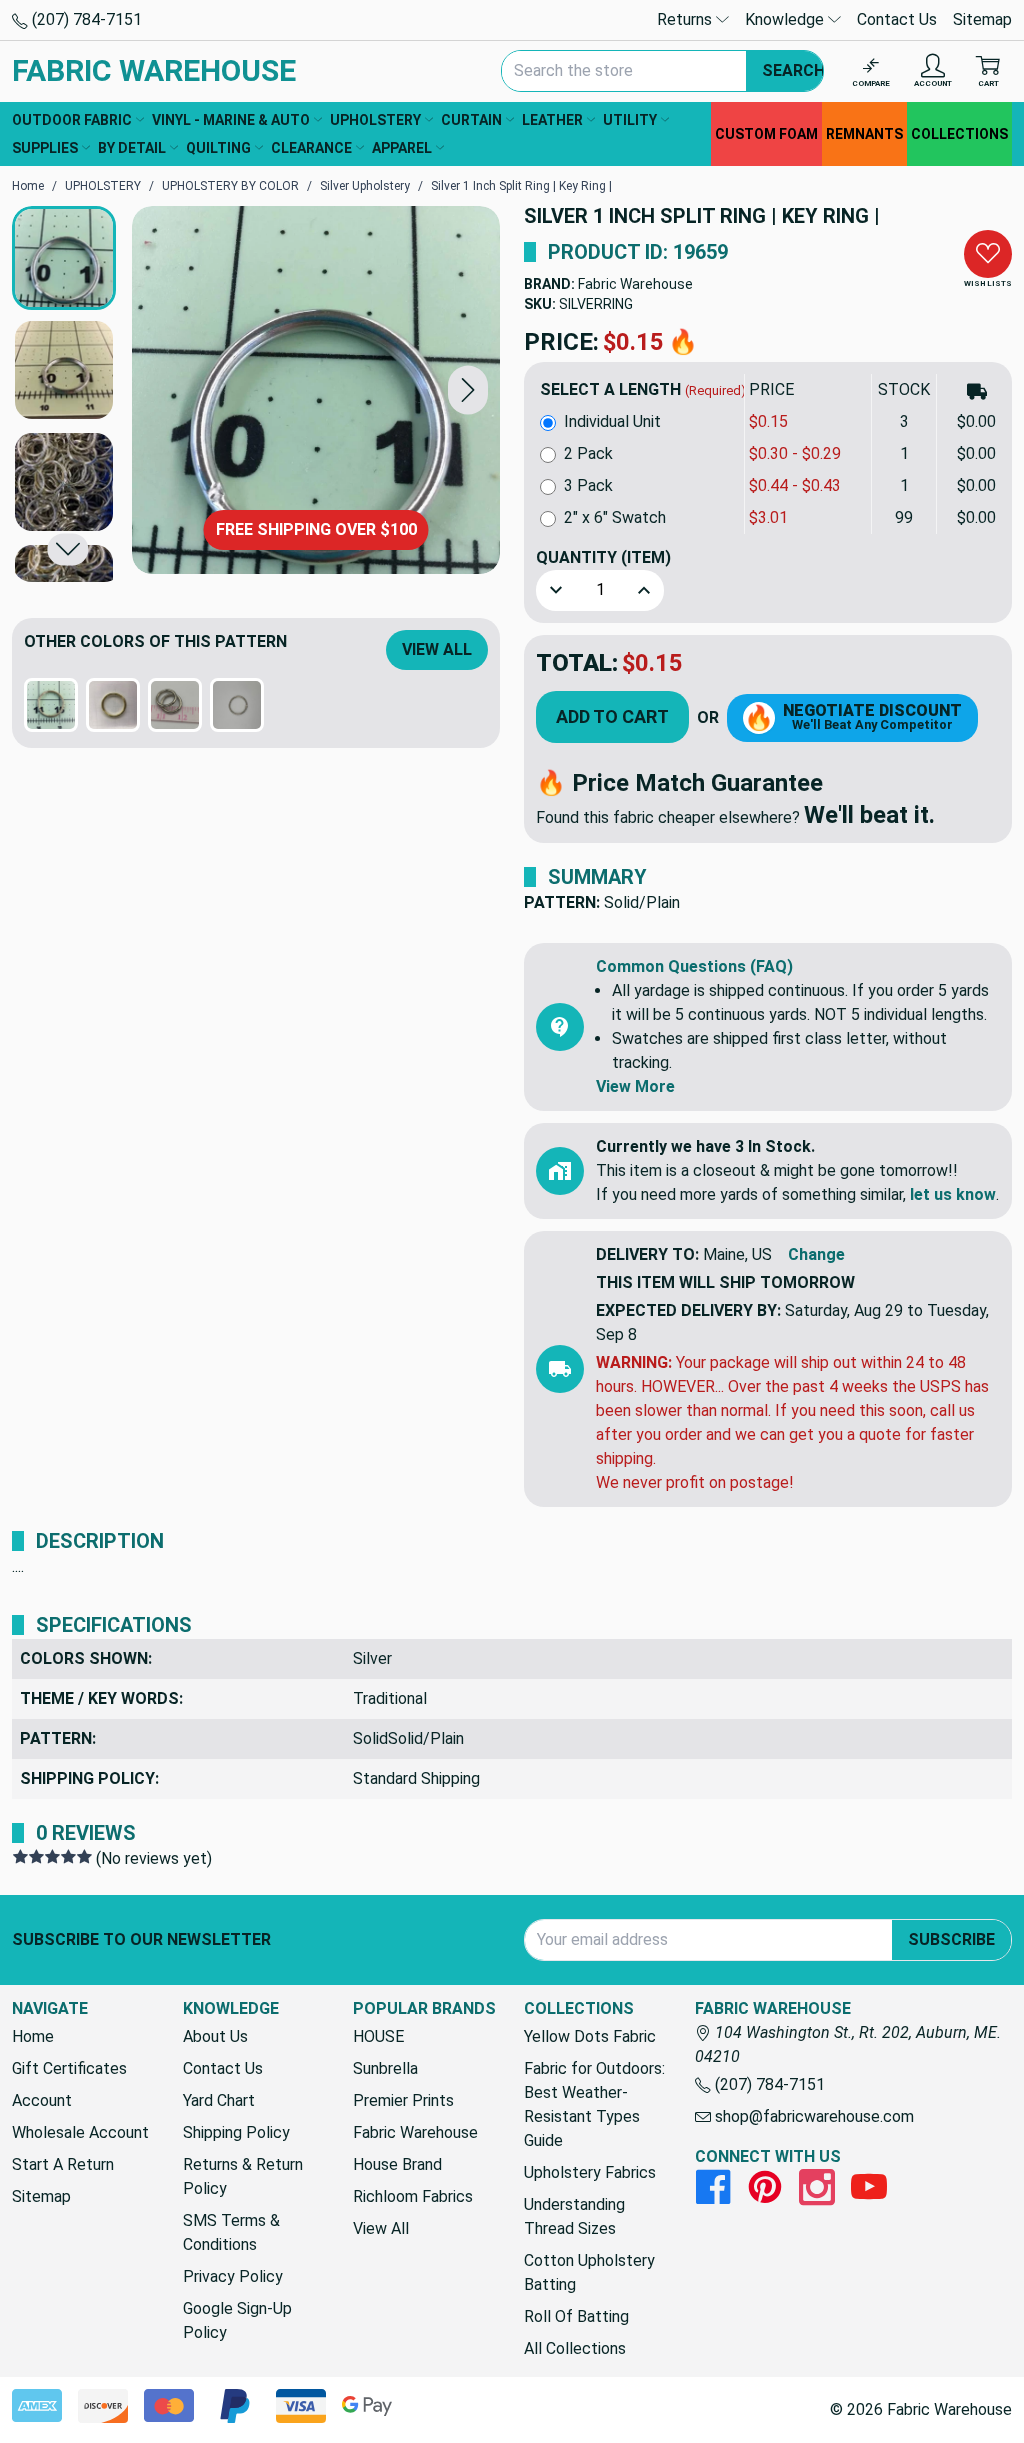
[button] (468, 389)
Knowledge (786, 19)
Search (793, 70)
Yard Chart (219, 2100)
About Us (215, 2036)
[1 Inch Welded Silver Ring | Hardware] (175, 705)
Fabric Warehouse (635, 284)
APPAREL (402, 148)
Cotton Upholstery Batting (589, 2272)
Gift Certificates (69, 2068)
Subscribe (951, 1939)
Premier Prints (403, 2100)
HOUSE (378, 2036)
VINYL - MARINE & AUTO (231, 120)
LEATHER (552, 120)
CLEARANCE (311, 148)
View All (437, 649)
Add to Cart (612, 716)
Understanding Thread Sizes (574, 2216)
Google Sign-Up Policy (237, 2320)
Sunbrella (385, 2068)
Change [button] (816, 1254)
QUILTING (218, 148)
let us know (953, 1194)
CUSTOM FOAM (766, 134)
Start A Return (63, 2164)
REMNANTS (864, 134)
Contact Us (897, 19)
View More (635, 1086)
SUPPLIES (45, 148)
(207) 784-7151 (85, 19)
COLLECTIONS (959, 134)
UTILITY (630, 120)
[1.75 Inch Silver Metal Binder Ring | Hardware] (237, 705)
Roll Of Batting (576, 2316)
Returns (686, 19)
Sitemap (982, 19)
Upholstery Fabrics (590, 2172)
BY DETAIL (132, 148)
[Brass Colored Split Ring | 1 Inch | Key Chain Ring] (51, 705)
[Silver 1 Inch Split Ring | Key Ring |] (316, 390)
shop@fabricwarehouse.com (812, 2116)
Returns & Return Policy (243, 2176)
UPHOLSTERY (375, 120)
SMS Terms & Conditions (231, 2232)
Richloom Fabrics (413, 2196)
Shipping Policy (236, 2132)
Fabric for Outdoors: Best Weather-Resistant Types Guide (594, 2104)
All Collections (575, 2348)
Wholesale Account (80, 2132)
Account (42, 2100)
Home (33, 2036)
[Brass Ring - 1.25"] (113, 705)
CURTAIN (471, 120)
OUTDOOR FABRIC (72, 120)
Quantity (603, 557)
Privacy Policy (233, 2276)
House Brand (397, 2164)
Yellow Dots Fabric (590, 2036)
